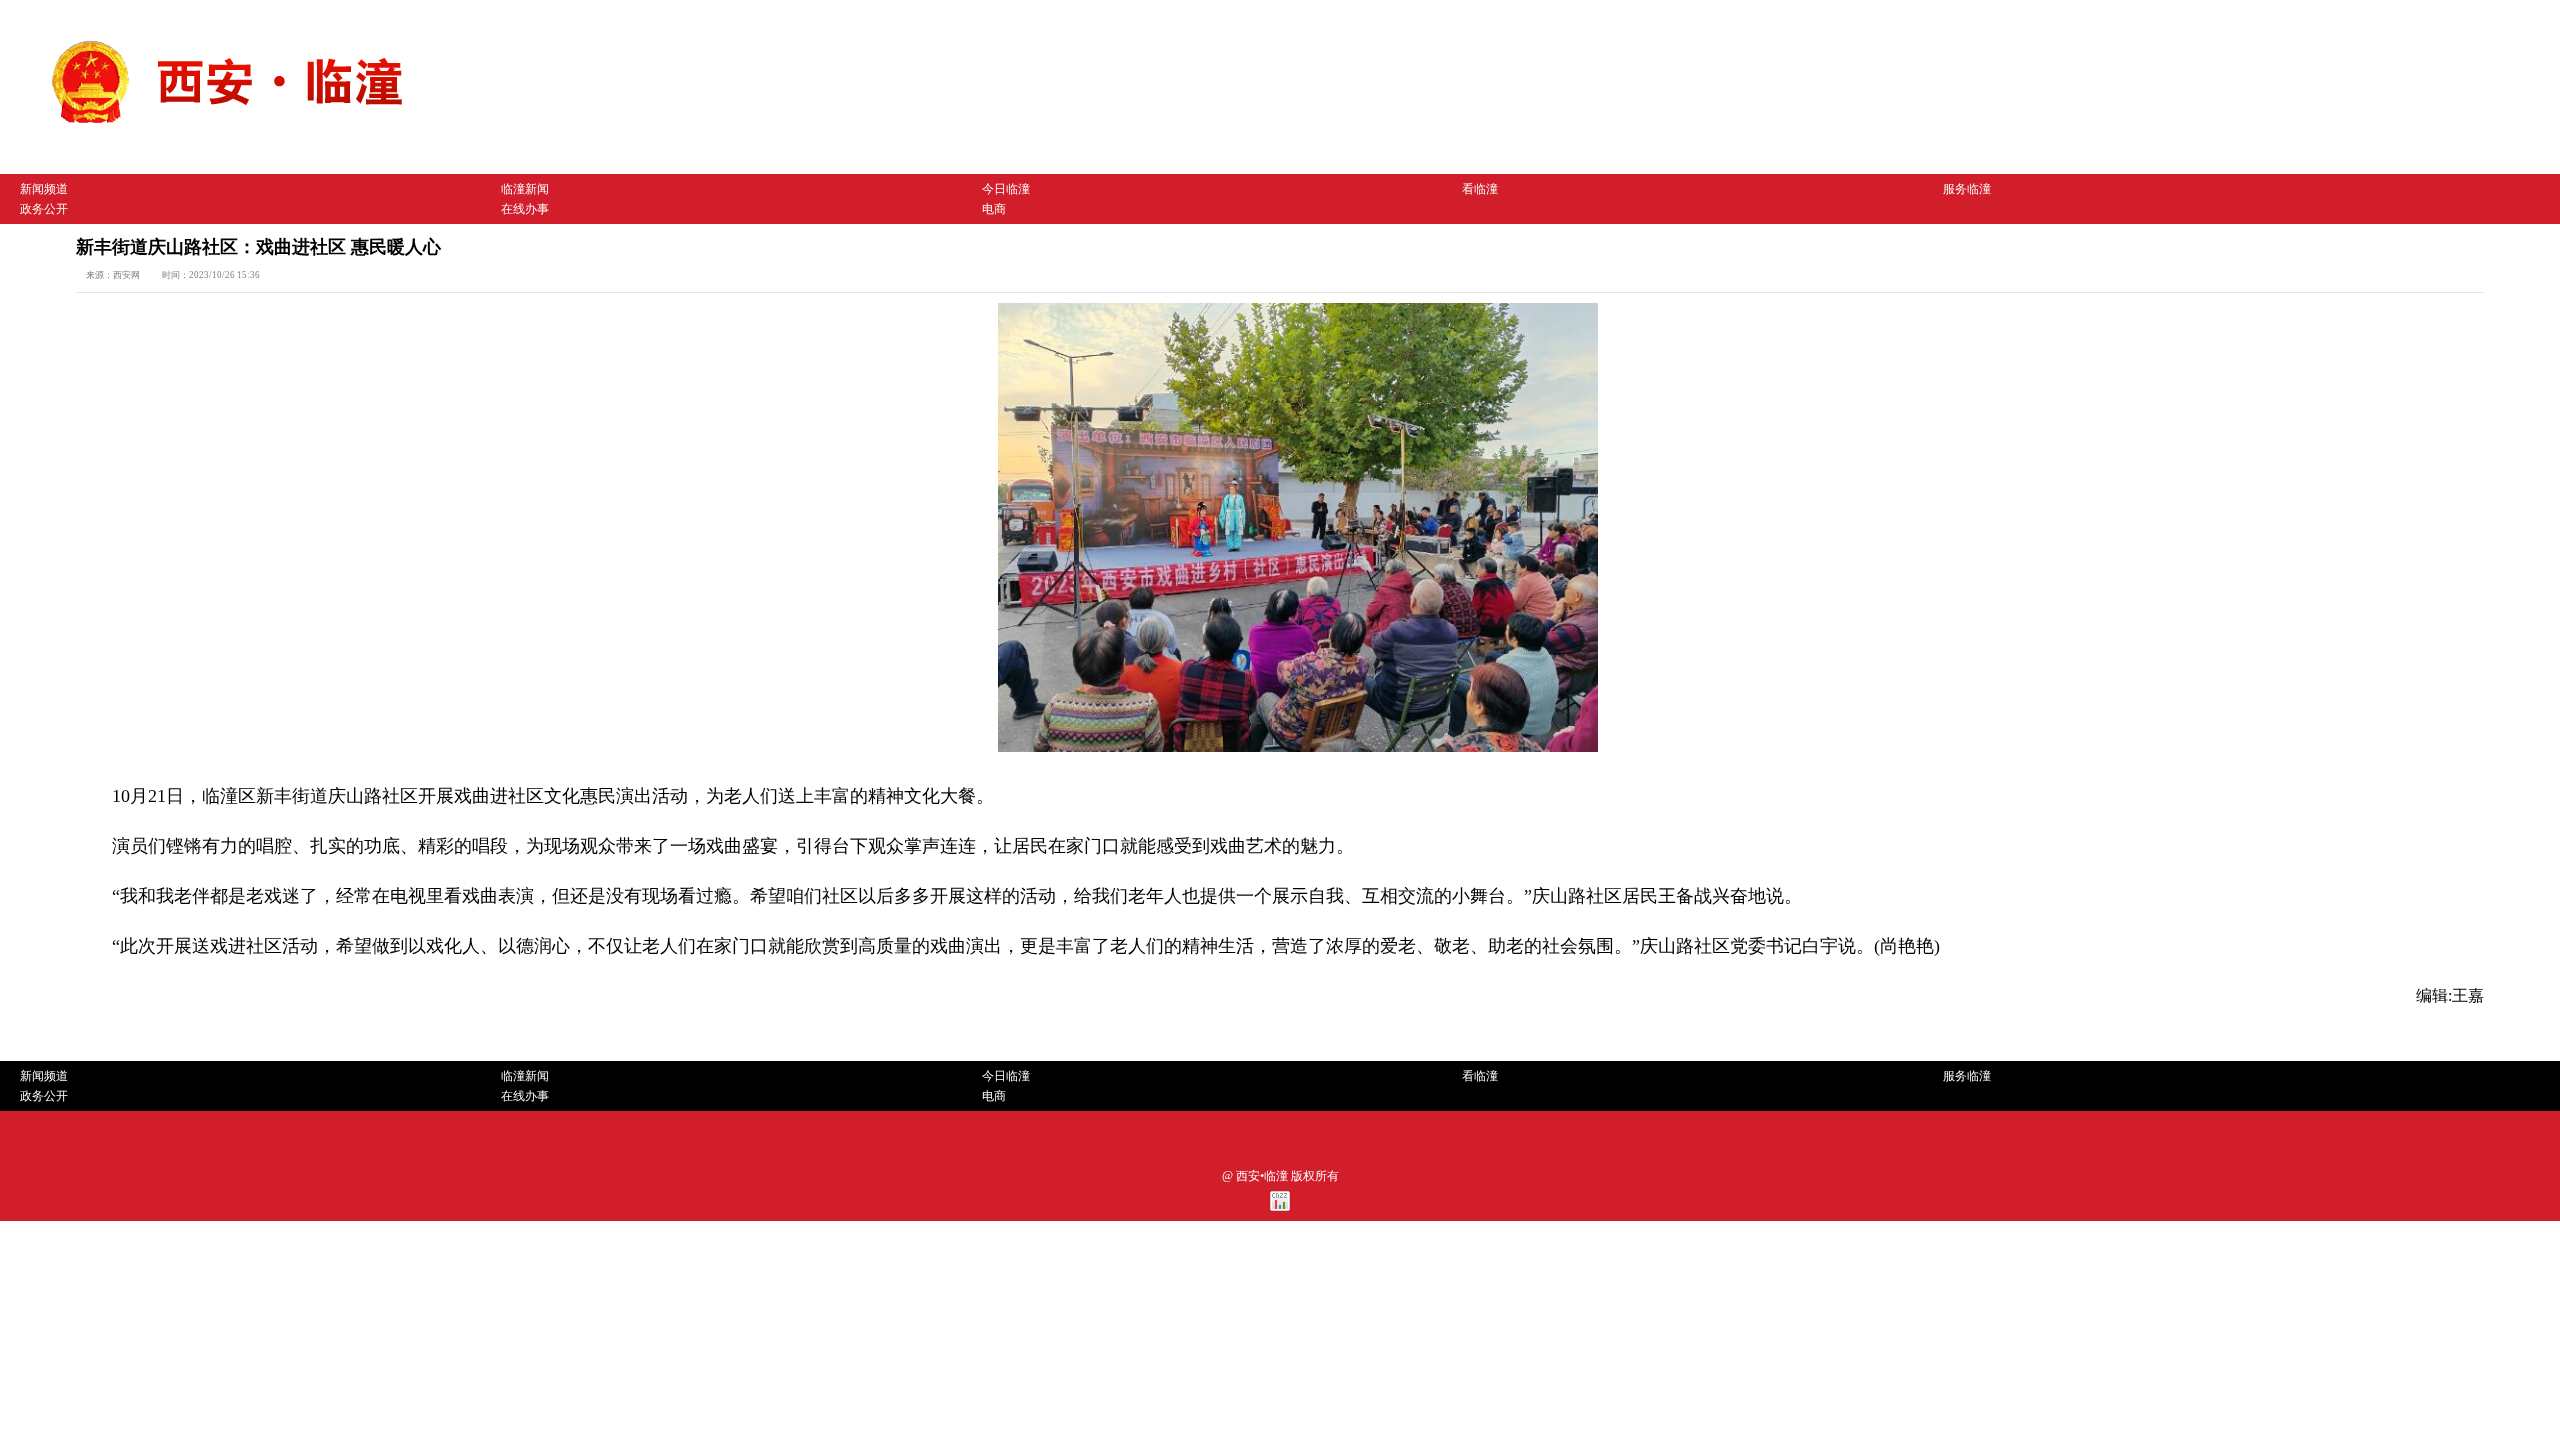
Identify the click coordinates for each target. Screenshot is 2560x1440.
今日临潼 (1006, 189)
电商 (994, 209)
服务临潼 (1967, 189)
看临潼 (1480, 189)
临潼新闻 (525, 189)
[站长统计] (1280, 1207)
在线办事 (525, 209)
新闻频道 (44, 189)
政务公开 (44, 209)
